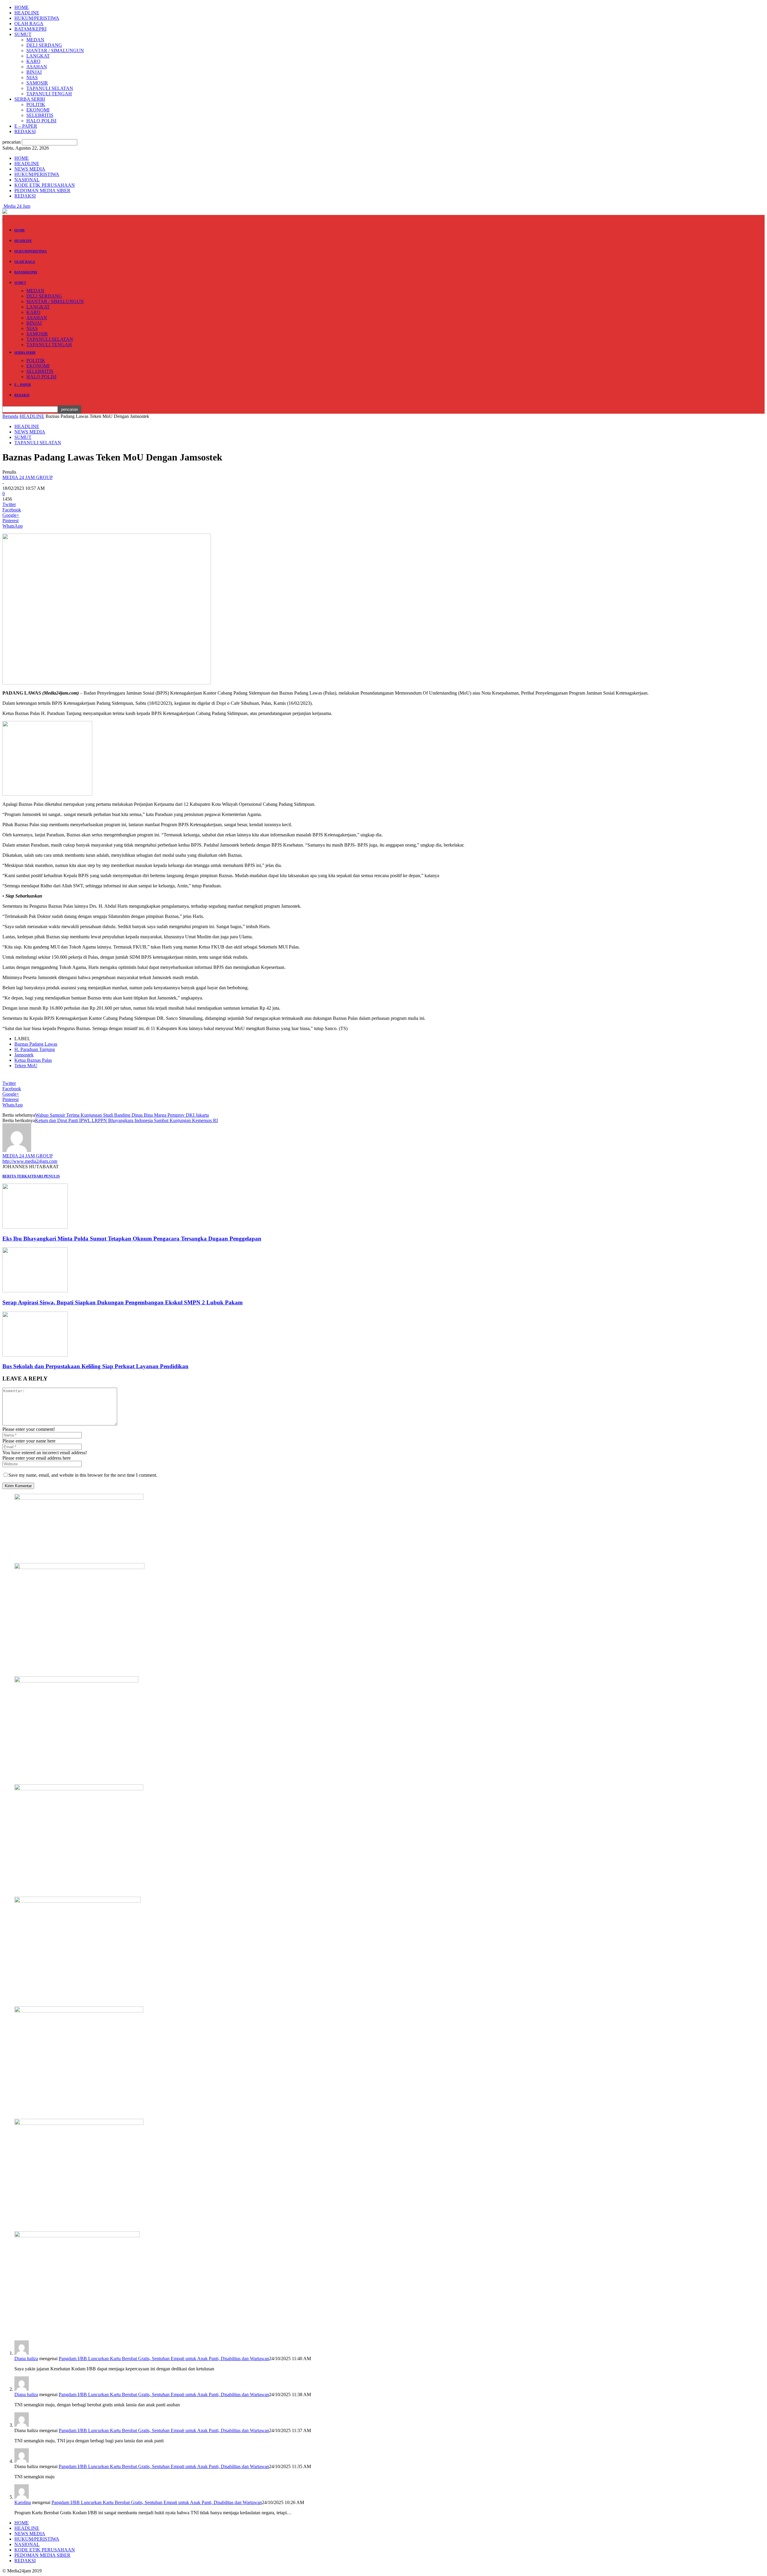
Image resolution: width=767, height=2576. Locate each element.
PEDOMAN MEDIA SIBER (42, 191)
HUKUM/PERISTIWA (37, 18)
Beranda (10, 416)
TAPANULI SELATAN (50, 88)
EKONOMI (38, 110)
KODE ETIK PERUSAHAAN (45, 185)
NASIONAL (27, 180)
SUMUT (23, 34)
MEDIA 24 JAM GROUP (28, 477)
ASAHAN (37, 67)
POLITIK (36, 104)
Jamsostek (24, 1055)
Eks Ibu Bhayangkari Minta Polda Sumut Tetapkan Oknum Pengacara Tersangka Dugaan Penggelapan (132, 1239)
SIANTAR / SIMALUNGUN (55, 51)
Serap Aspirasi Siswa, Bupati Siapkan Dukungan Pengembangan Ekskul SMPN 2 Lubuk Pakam (123, 1302)
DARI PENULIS (47, 1176)
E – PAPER (26, 126)
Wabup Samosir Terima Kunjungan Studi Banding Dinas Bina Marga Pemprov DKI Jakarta (122, 1115)
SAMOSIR (37, 83)
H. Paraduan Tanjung (35, 1049)
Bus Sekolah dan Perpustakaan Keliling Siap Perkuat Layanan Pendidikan (95, 1366)
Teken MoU (26, 1066)
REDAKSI (25, 131)
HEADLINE (27, 13)
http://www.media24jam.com (30, 1161)
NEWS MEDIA (30, 169)
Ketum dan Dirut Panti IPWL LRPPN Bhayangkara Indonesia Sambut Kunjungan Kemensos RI (126, 1120)
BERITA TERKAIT (18, 1176)
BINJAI (34, 72)
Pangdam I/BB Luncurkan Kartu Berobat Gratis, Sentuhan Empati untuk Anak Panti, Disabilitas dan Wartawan (164, 2359)
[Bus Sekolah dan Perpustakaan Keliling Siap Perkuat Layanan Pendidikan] (35, 1355)
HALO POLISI (41, 121)
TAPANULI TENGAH (49, 94)
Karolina (23, 2502)
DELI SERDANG (44, 45)
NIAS (32, 77)
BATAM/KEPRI (30, 29)
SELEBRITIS (40, 115)
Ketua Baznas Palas (33, 1060)
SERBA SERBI (30, 99)
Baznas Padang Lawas (36, 1044)
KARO (33, 61)
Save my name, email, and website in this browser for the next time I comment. (83, 1475)
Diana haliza (26, 2359)
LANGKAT (38, 56)
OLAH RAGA (29, 24)
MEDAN (35, 40)
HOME (22, 7)
